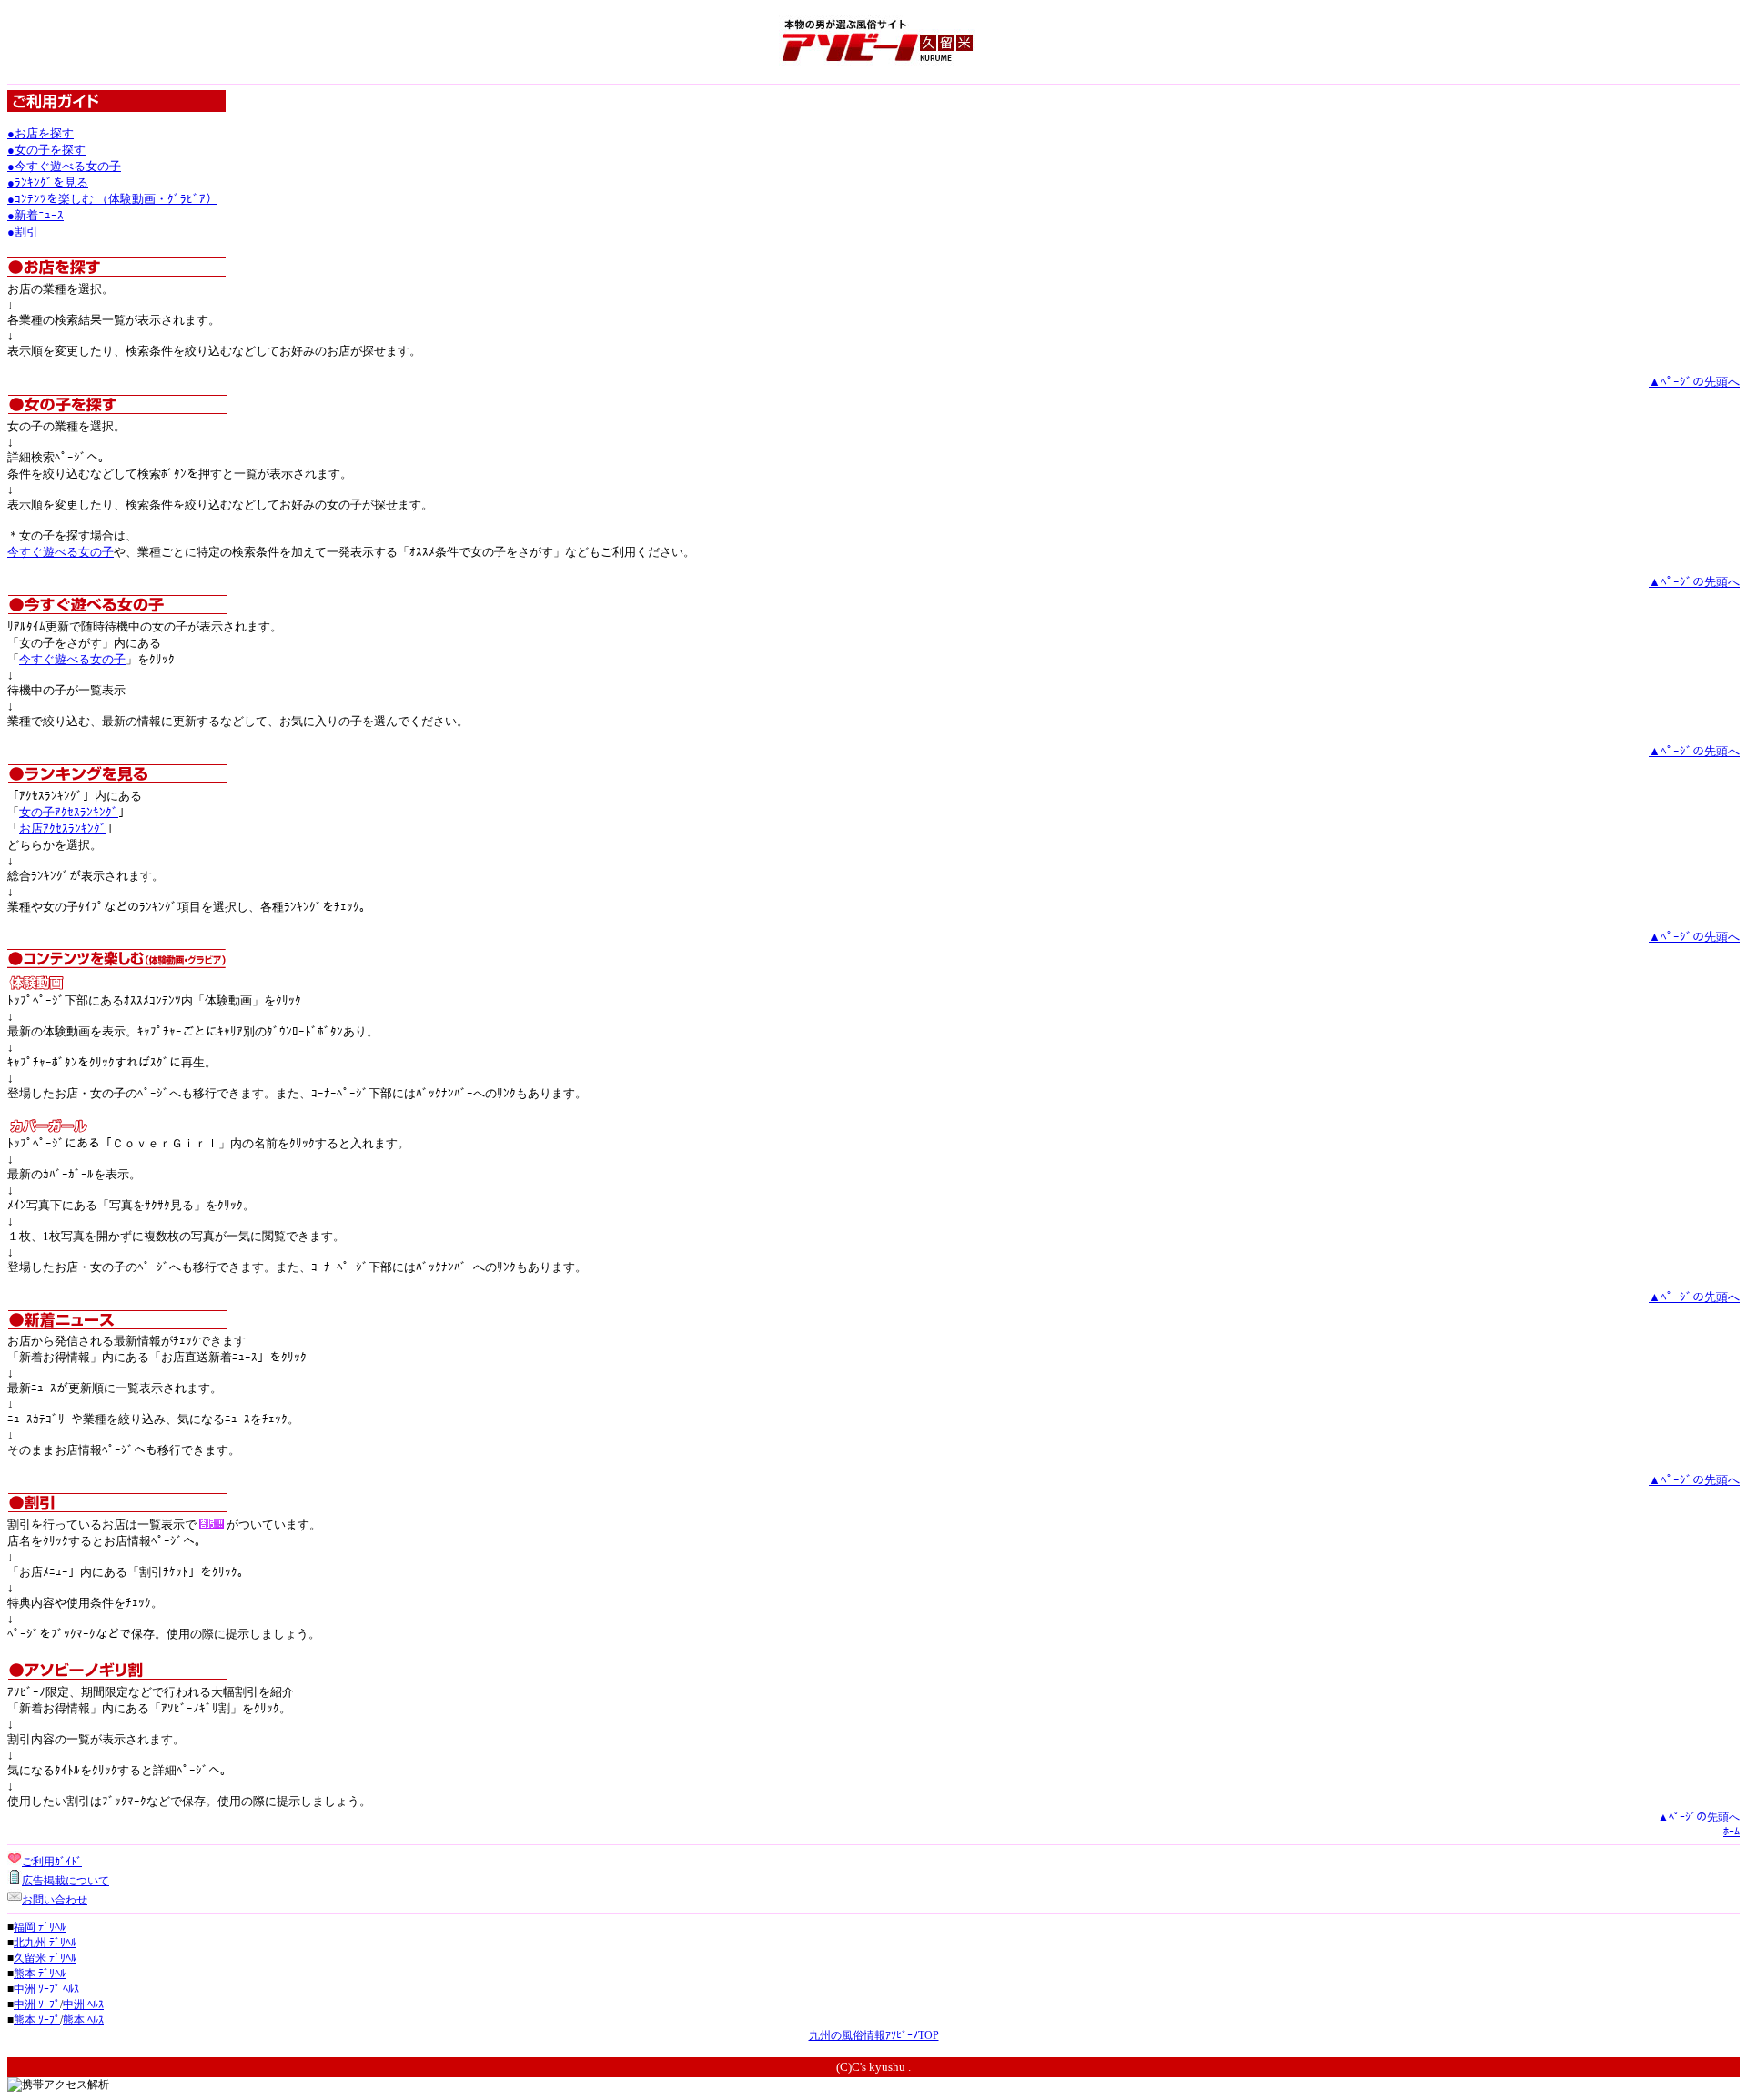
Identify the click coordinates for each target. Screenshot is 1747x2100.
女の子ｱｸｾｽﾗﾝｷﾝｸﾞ (69, 812)
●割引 (23, 232)
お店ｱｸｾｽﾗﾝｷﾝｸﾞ (63, 828)
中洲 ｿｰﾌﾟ (37, 2004)
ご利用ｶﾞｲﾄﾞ (52, 1862)
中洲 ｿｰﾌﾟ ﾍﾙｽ (46, 1989)
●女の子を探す (46, 150)
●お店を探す (40, 133)
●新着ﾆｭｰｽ (35, 215)
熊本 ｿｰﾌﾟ (37, 2020)
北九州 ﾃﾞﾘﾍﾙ (45, 1943)
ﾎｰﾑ (1732, 1832)
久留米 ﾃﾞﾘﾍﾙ (45, 1958)
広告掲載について (66, 1881)
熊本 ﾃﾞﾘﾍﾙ (40, 1974)
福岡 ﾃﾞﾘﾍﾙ (40, 1927)
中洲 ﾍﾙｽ (83, 2004)
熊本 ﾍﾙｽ (83, 2020)
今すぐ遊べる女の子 (61, 552)
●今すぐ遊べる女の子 (64, 166)
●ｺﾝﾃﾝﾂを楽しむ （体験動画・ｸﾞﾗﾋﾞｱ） (112, 199)
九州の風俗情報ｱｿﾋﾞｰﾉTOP (874, 2035)
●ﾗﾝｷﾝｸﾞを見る (48, 182)
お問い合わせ (55, 1900)
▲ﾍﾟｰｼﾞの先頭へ (1694, 382)
